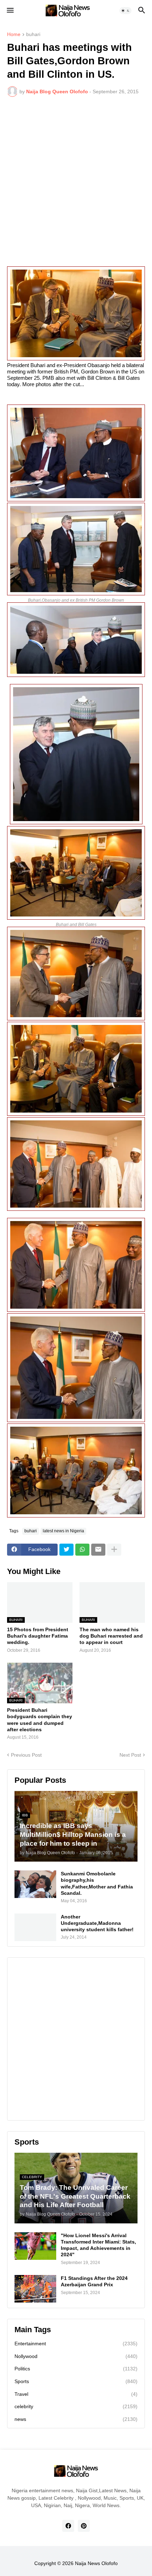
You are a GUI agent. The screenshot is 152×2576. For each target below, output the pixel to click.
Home (14, 34)
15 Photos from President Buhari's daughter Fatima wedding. (38, 1636)
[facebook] (68, 2526)
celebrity (76, 2406)
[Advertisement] (76, 182)
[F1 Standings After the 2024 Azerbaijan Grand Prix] (35, 2289)
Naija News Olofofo (96, 2563)
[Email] (98, 1550)
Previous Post (26, 1755)
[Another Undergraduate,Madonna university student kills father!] (35, 1927)
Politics (76, 2369)
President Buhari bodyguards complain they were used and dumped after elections (40, 1720)
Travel (76, 2394)
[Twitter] (66, 1550)
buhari (33, 34)
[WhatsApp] (82, 1550)
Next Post (130, 1755)
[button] (10, 11)
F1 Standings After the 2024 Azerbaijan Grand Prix (94, 2281)
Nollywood (76, 2356)
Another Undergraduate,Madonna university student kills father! (97, 1923)
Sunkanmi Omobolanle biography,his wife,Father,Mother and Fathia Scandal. (97, 1883)
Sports (76, 2381)
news (76, 2419)
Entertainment (76, 2344)
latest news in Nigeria (63, 1531)
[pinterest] (84, 2526)
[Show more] (114, 1550)
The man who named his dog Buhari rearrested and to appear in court (111, 1636)
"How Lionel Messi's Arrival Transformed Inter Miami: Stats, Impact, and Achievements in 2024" (98, 2245)
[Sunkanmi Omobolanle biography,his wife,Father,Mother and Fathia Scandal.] (35, 1884)
